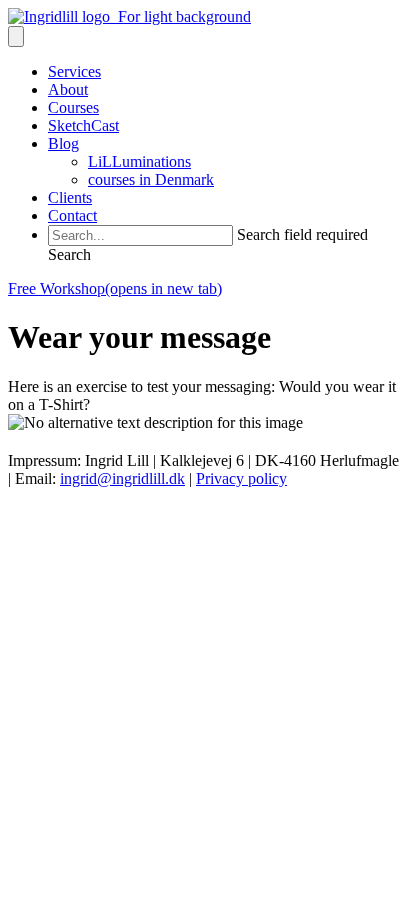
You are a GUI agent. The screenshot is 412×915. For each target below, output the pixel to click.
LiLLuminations (139, 161)
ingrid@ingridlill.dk (122, 478)
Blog (63, 143)
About (68, 89)
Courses (73, 107)
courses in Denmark (151, 179)
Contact (72, 215)
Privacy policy (241, 478)
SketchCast (83, 125)
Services (74, 71)
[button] (69, 254)
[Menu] (16, 36)
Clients (70, 197)
